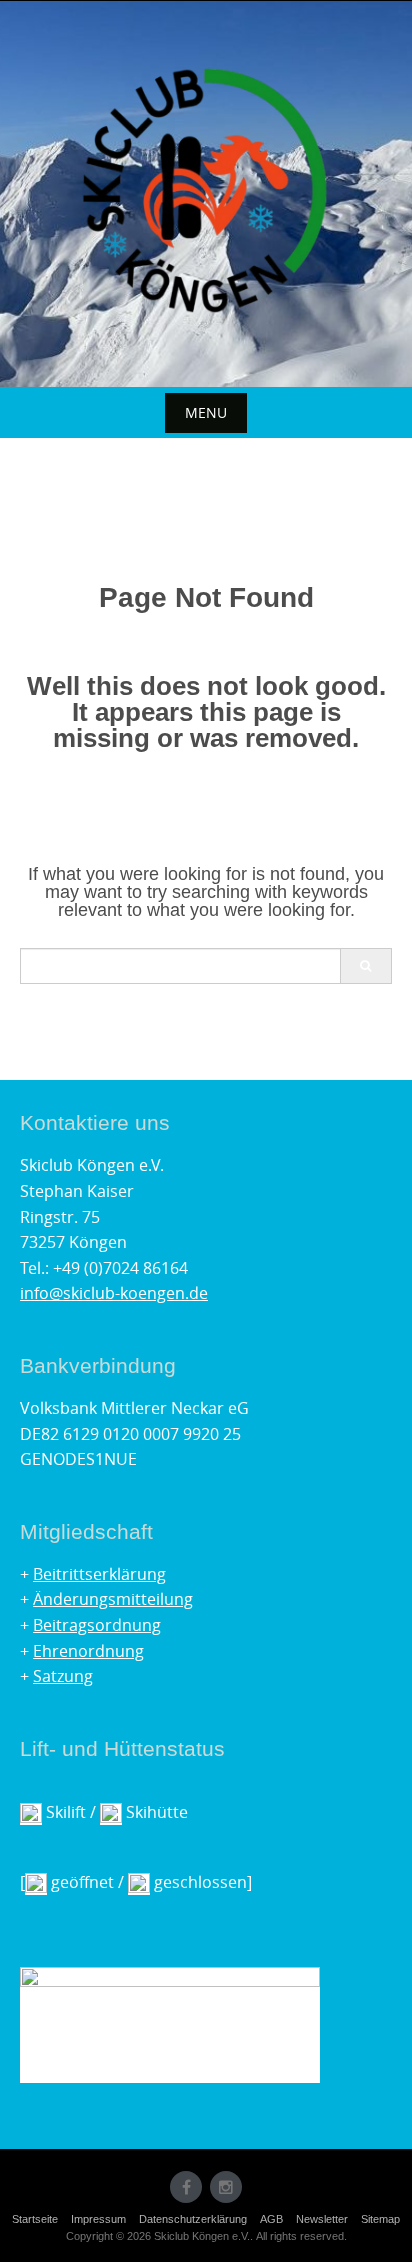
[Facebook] (186, 2187)
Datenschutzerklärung (193, 2219)
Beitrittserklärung (99, 1574)
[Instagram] (226, 2187)
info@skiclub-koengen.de (114, 1293)
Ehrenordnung (88, 1651)
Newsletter (322, 2219)
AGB (271, 2219)
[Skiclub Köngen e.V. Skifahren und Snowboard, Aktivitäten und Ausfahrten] (206, 190)
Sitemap (380, 2219)
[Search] (365, 966)
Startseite (35, 2219)
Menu (206, 412)
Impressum (98, 2219)
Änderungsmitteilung (113, 1599)
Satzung (63, 1676)
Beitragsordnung (97, 1625)
